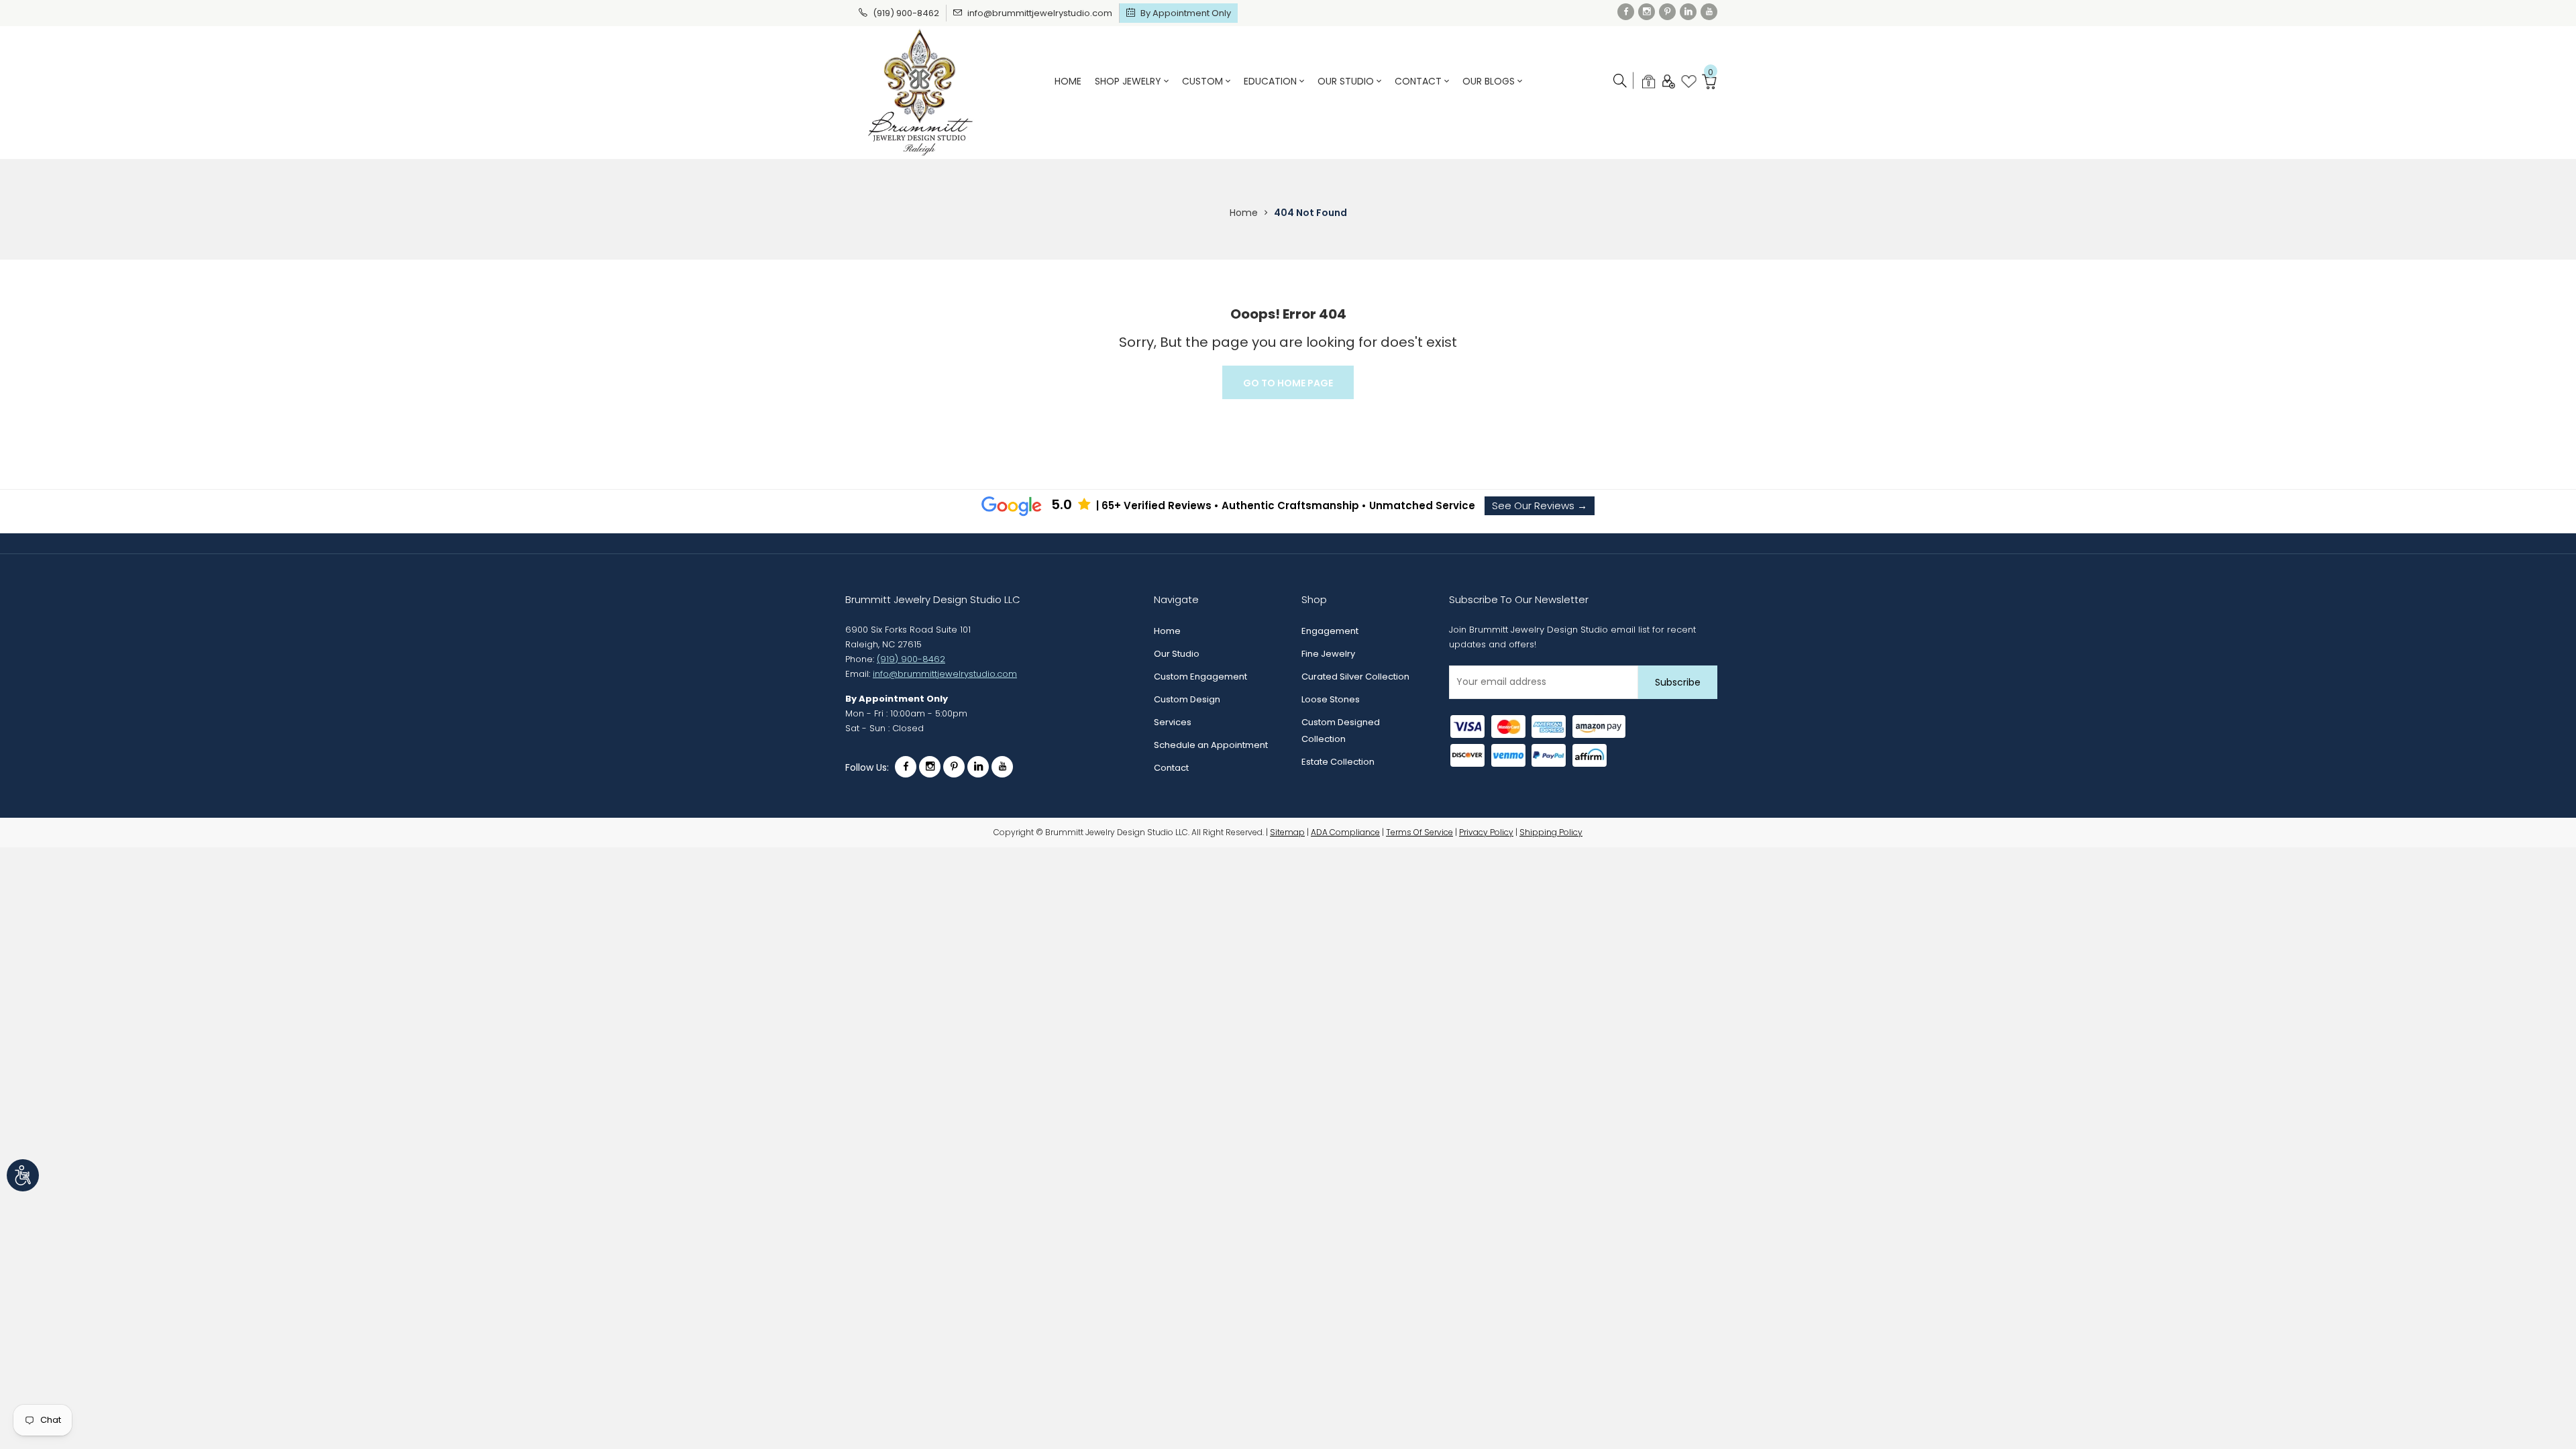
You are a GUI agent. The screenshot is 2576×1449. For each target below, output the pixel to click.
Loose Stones (1331, 699)
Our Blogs (1490, 81)
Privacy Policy (1486, 832)
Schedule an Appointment (1211, 745)
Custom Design (1187, 699)
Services (1173, 722)
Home (1068, 81)
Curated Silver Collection (1355, 677)
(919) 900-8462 (906, 13)
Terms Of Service (1419, 832)
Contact (1419, 81)
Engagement (1330, 631)
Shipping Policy (1551, 832)
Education (1272, 81)
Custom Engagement (1200, 677)
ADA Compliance (1345, 832)
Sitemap (1287, 832)
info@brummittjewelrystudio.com (1040, 13)
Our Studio (1347, 81)
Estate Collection (1338, 762)
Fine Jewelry (1328, 654)
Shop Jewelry (1129, 81)
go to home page (1288, 383)
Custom (1204, 81)
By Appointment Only (1186, 13)
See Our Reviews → (1540, 505)
